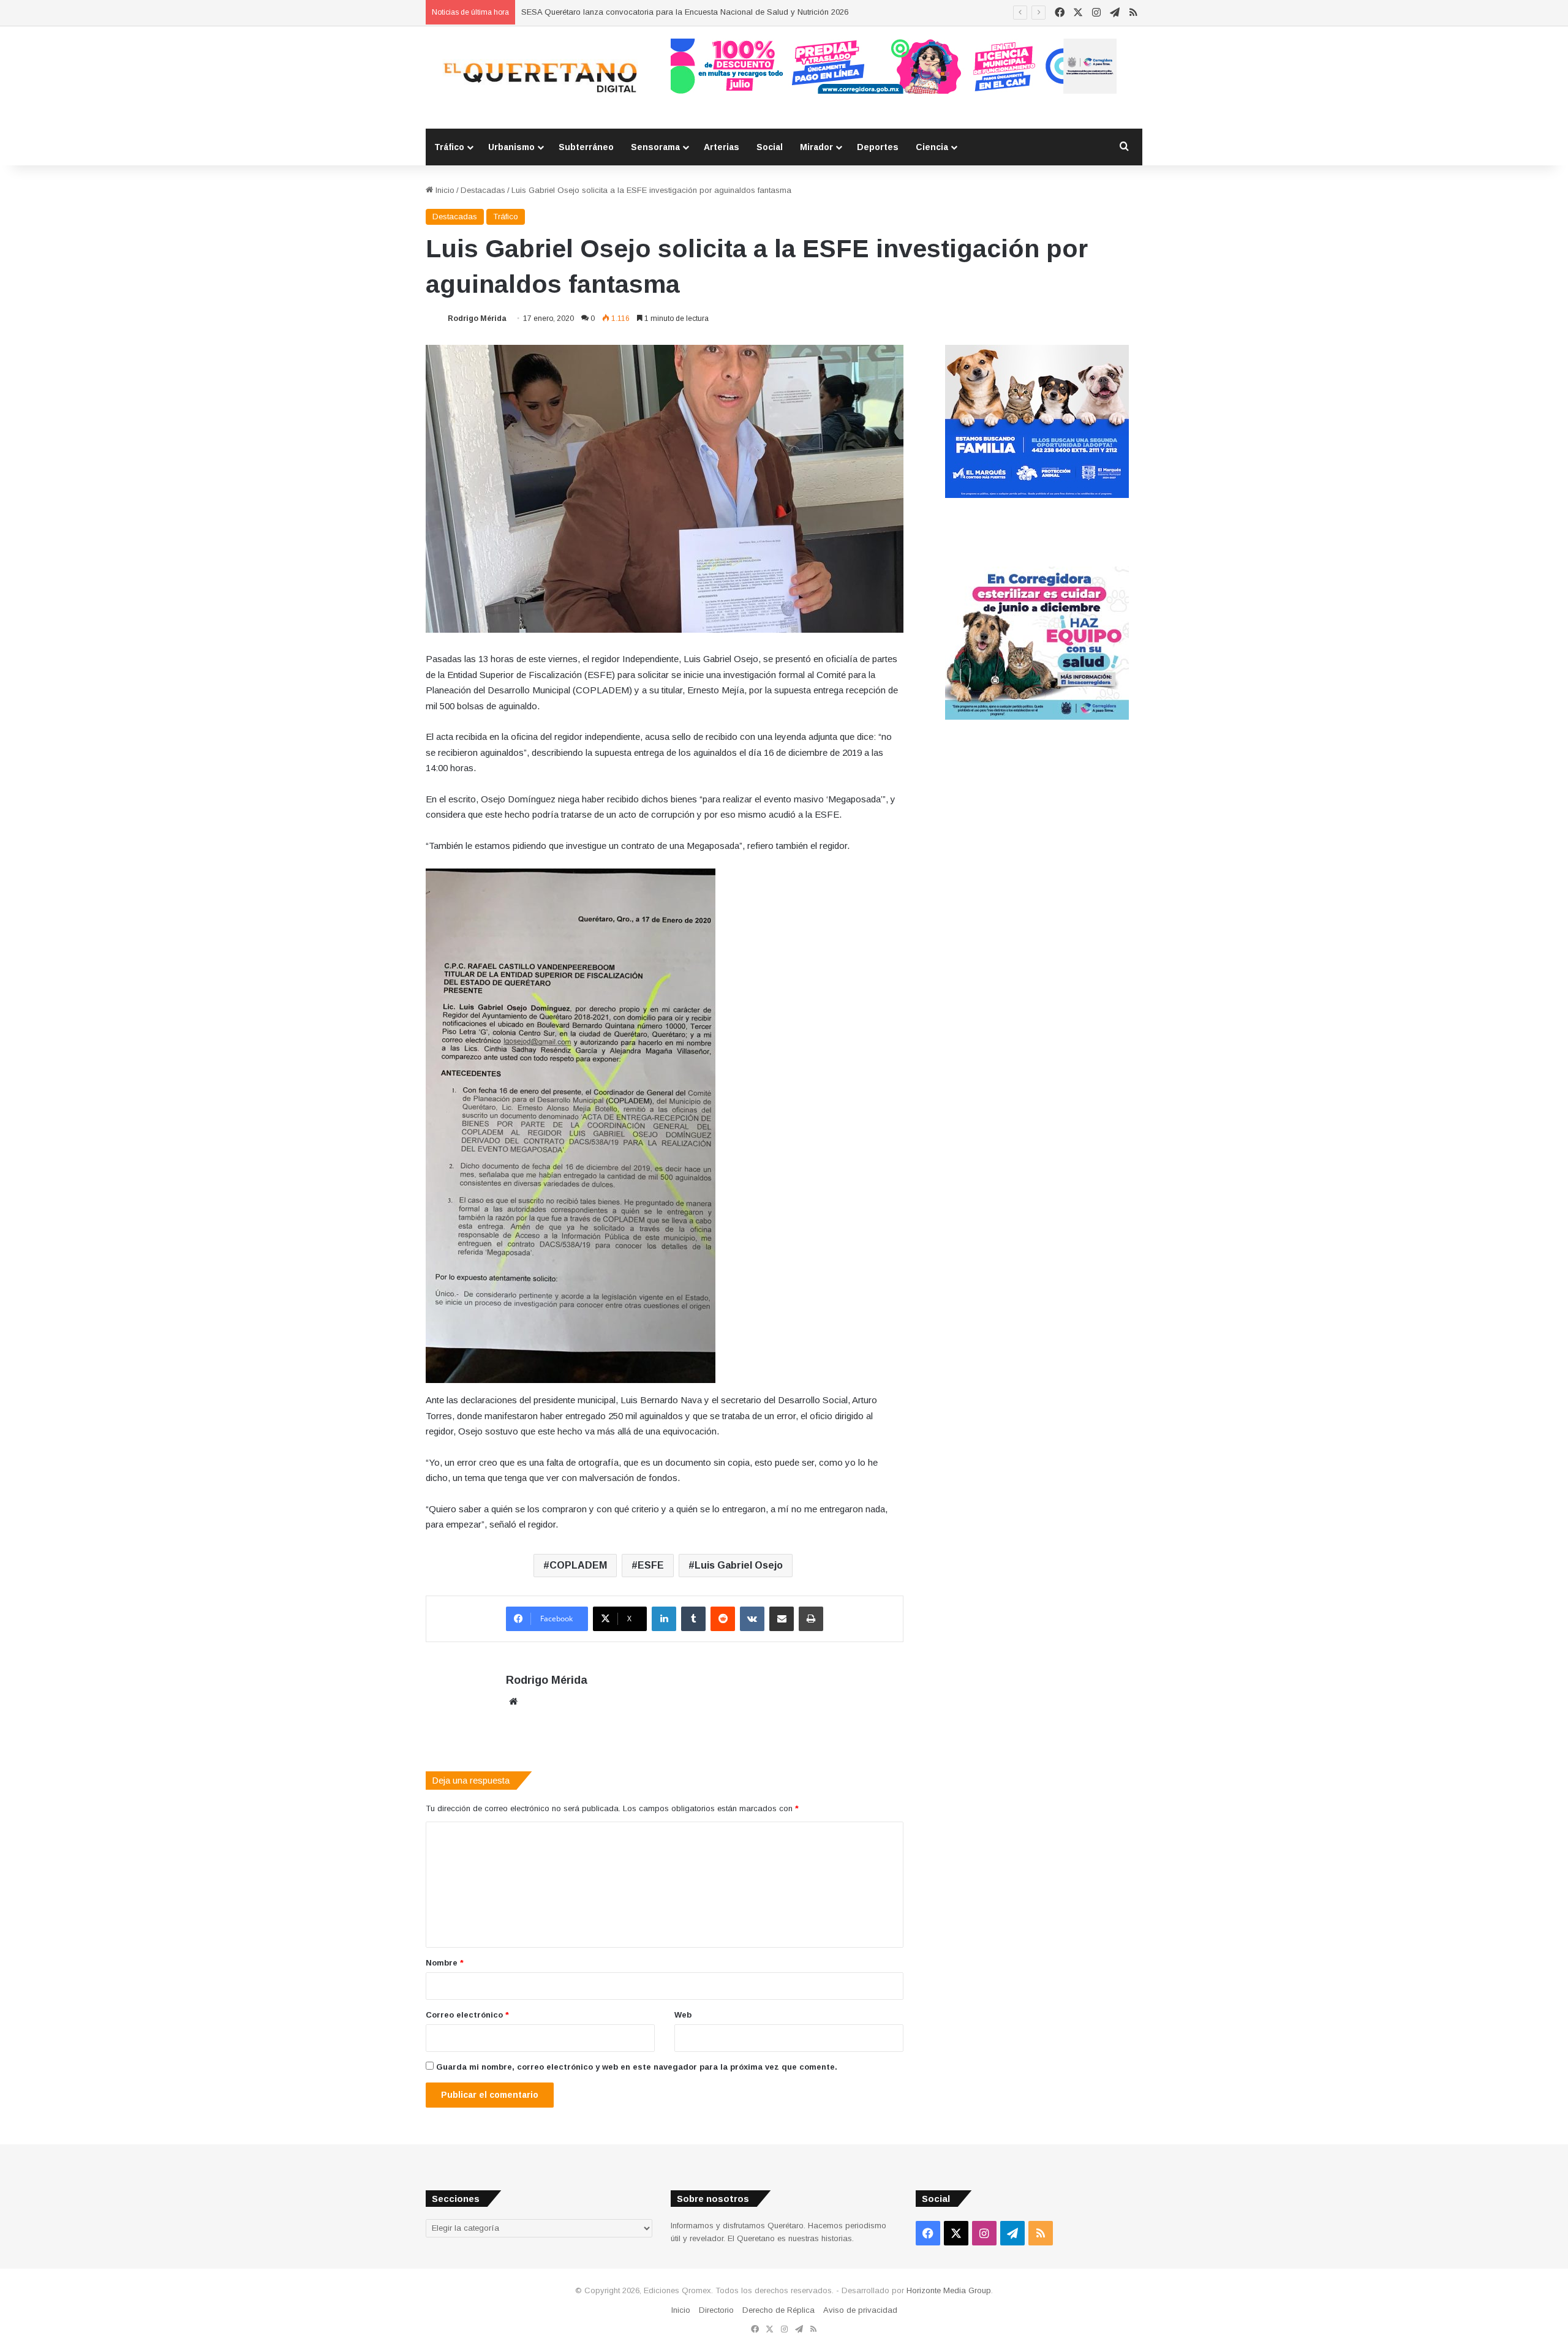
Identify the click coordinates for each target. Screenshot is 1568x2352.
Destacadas (483, 190)
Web (683, 2015)
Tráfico (449, 147)
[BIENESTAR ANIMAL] (1037, 495)
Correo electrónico (467, 2015)
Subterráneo (586, 147)
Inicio (444, 190)
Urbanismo (511, 147)
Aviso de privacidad (860, 2310)
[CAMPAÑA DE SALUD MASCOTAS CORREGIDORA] (1037, 717)
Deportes (878, 147)
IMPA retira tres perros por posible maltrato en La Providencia (633, 12)
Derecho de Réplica (778, 2310)
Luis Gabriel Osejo (739, 1565)
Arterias (722, 147)
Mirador (816, 147)
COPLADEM (578, 1565)
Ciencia (932, 147)
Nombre (445, 1963)
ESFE (651, 1565)
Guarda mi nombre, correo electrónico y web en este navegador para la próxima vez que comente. (637, 2067)
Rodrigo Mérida (477, 318)
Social (770, 147)
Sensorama (655, 147)
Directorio (716, 2310)
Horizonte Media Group (949, 2290)
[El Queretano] (539, 77)
